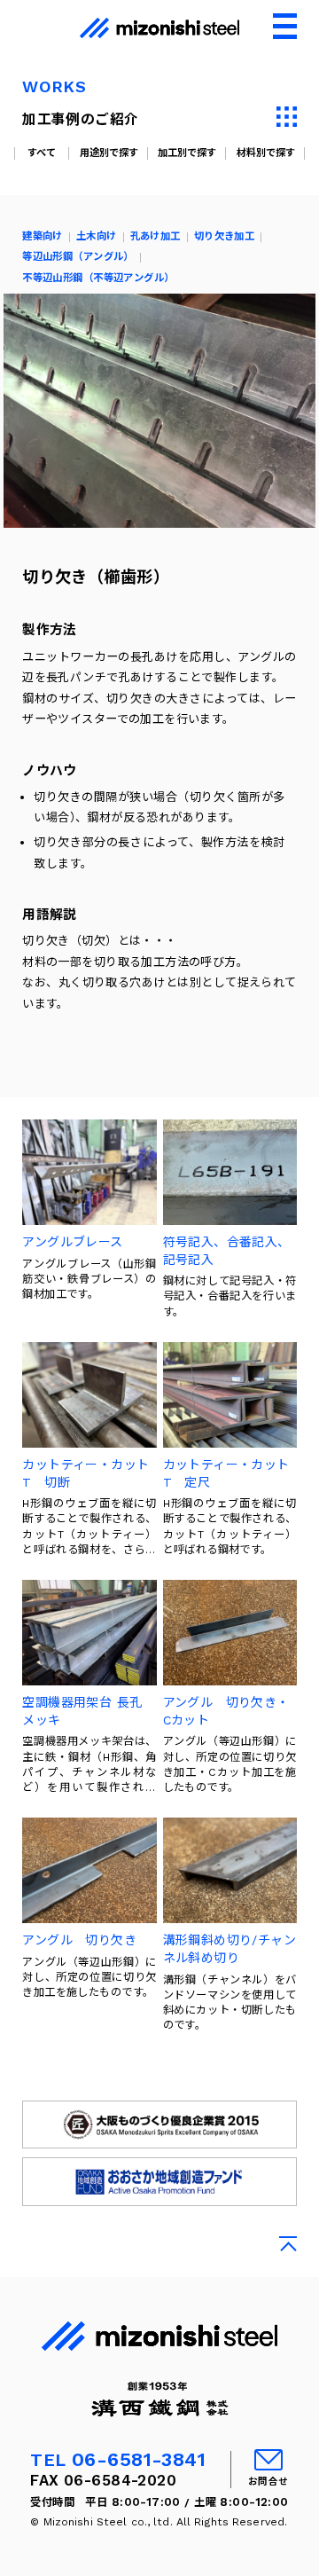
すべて (42, 153)
